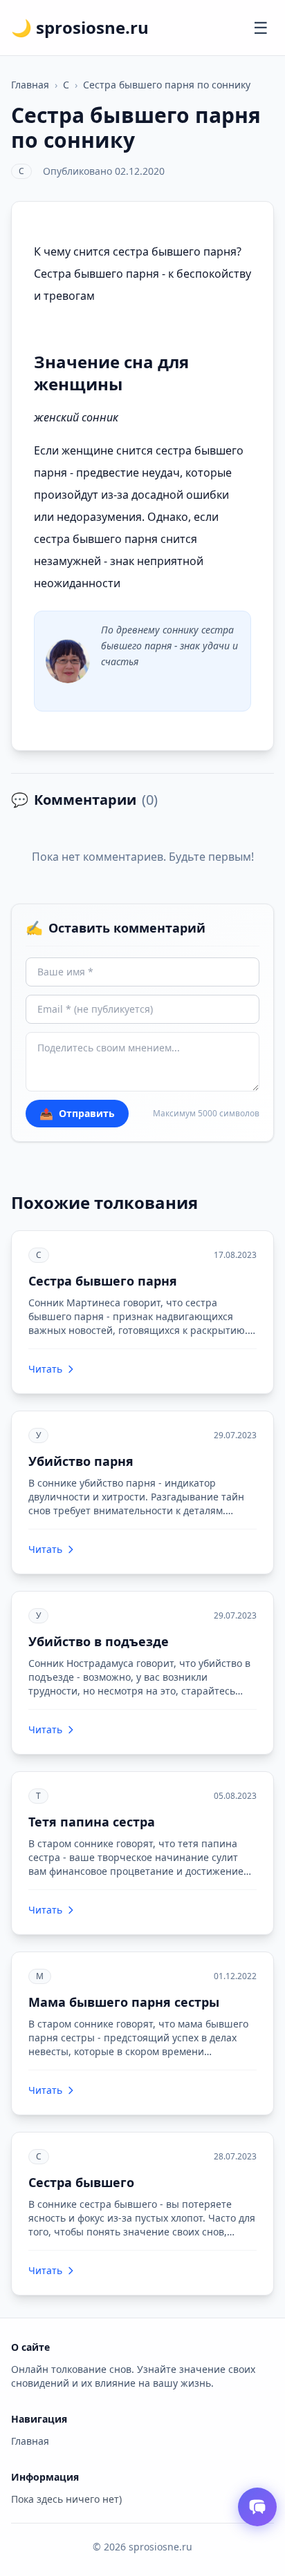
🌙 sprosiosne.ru (80, 28)
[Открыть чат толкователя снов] (257, 2507)
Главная (30, 85)
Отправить (77, 1114)
